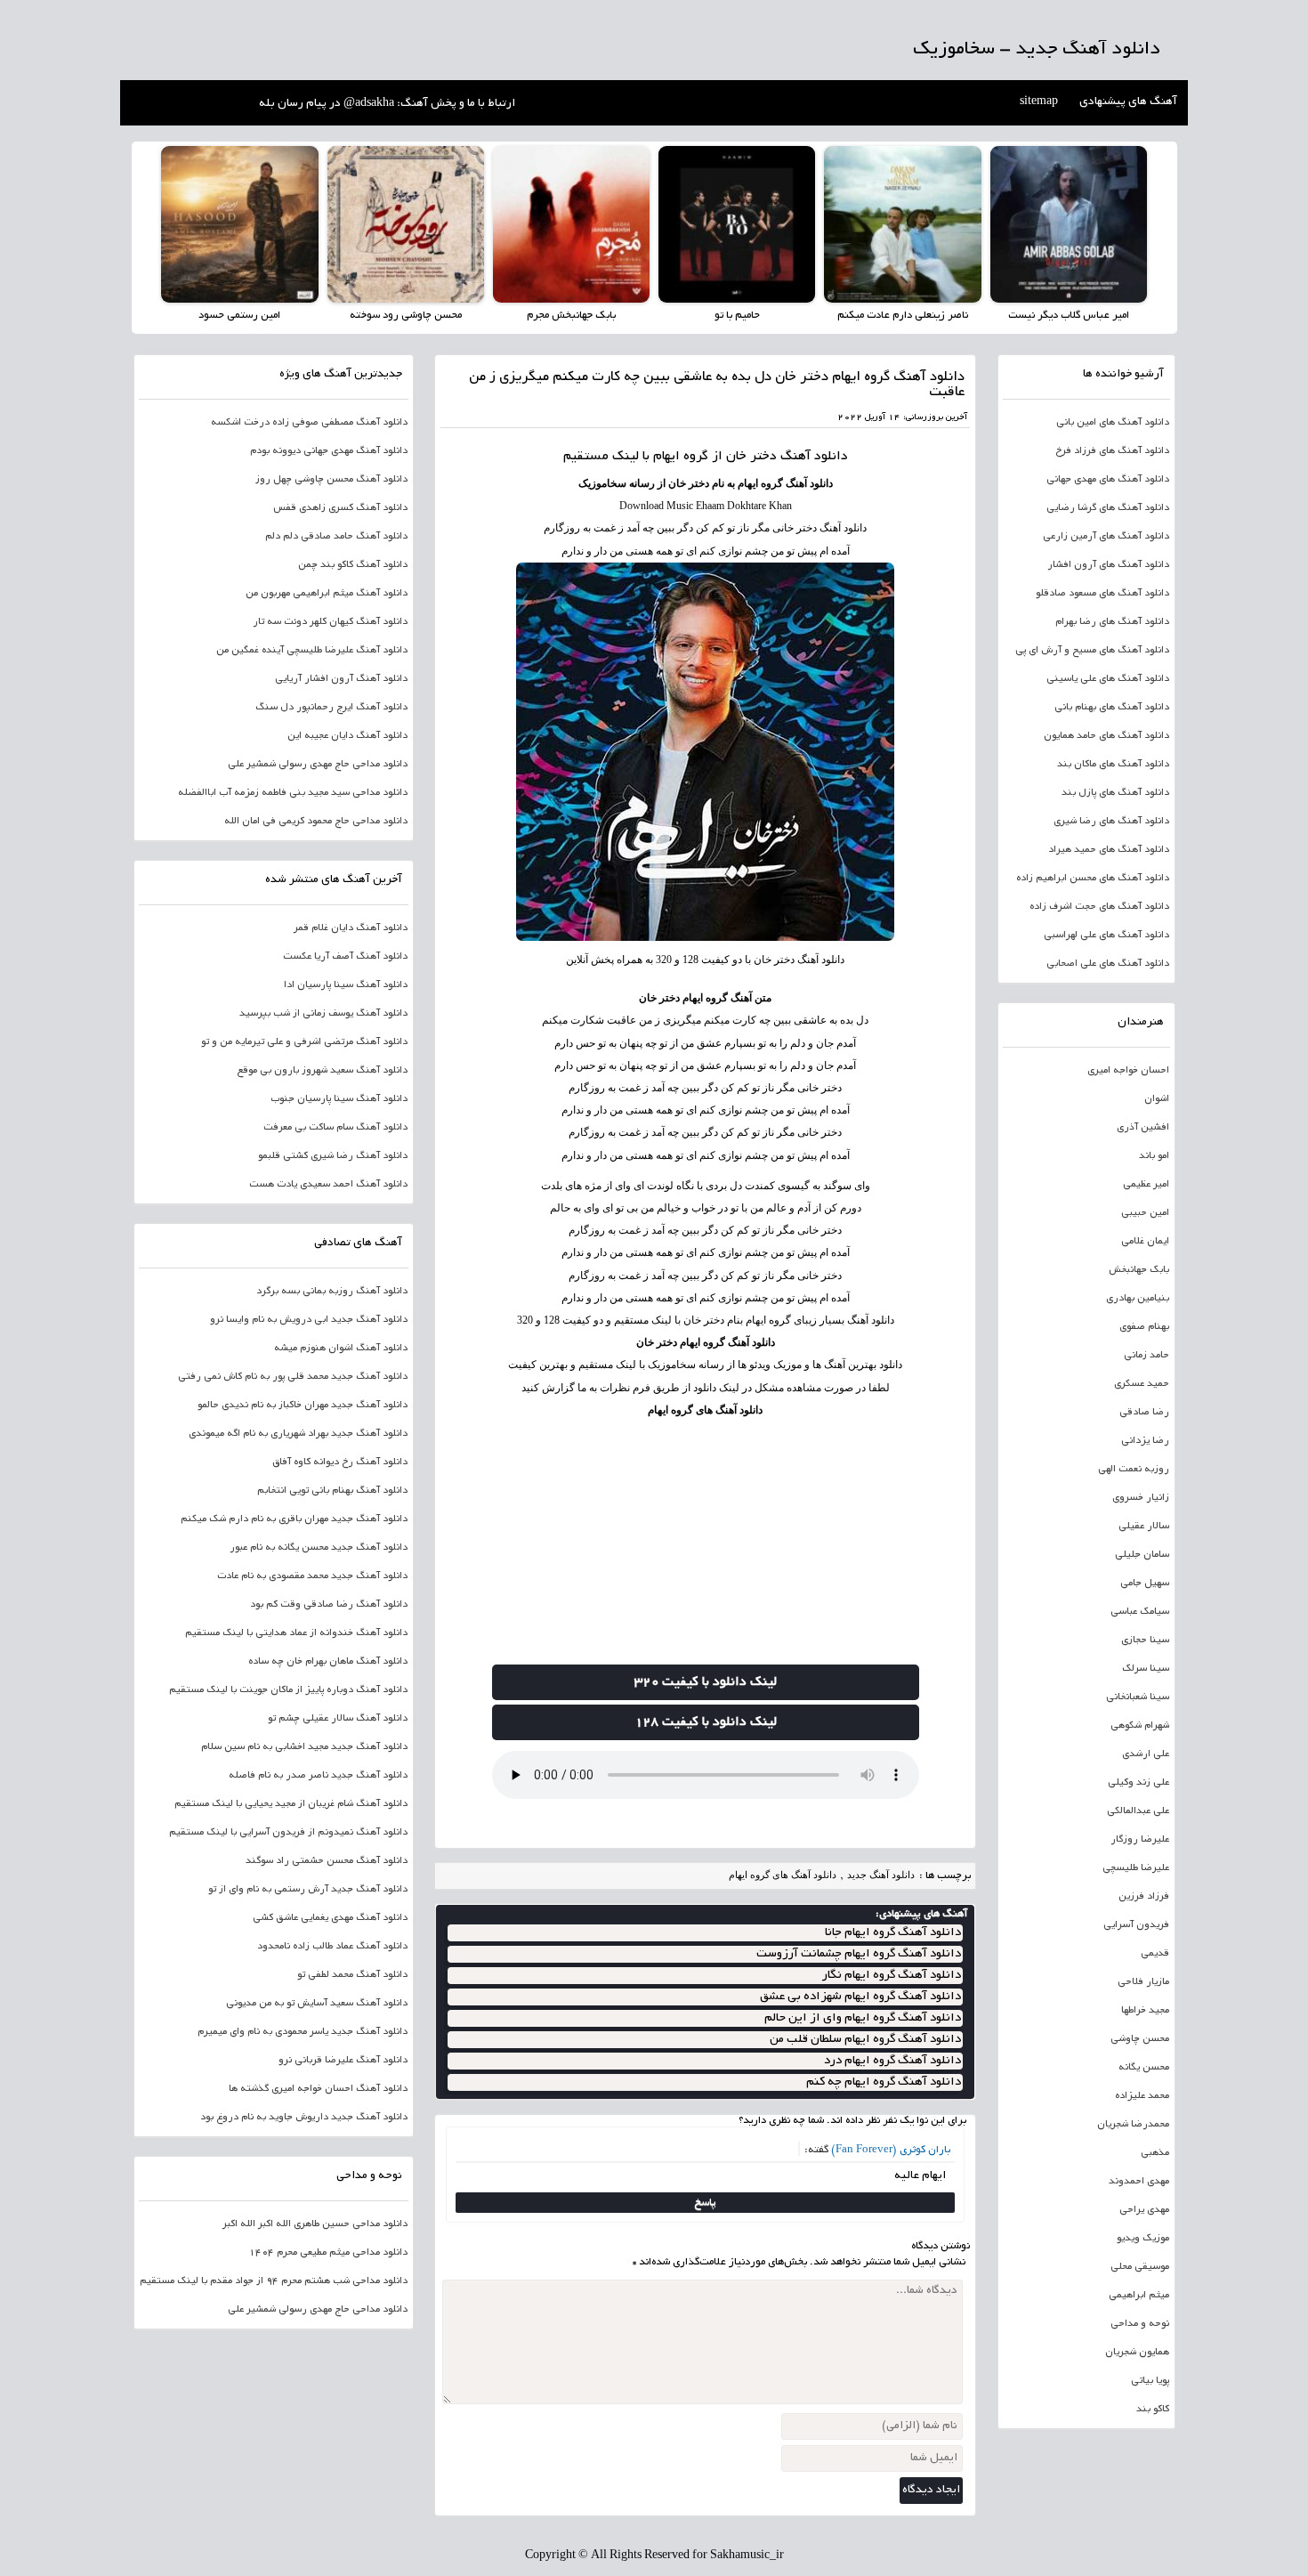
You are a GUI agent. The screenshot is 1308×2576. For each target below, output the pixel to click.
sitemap (1039, 102)
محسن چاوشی (1140, 2039)
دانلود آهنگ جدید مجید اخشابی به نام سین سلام (304, 1747)
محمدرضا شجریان (1133, 2125)
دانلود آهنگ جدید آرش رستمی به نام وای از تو (308, 1890)
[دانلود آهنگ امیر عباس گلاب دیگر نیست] (1069, 224)
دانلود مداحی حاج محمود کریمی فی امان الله (316, 822)
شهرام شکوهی (1140, 1726)
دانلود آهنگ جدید (881, 1875)
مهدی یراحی (1144, 2210)
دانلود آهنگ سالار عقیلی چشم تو (338, 1719)
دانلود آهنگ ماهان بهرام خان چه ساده (328, 1662)
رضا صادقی (1144, 1413)
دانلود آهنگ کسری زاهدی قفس (340, 508)
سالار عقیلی (1144, 1527)
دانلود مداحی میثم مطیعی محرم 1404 (328, 2253)
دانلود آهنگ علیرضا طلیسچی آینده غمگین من (312, 651)
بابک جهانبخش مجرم (571, 316)
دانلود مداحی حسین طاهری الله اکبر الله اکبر (315, 2224)
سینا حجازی (1145, 1640)
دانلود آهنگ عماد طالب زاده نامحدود (332, 1947)
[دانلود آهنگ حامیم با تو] (737, 224)
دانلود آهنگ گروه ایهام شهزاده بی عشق (860, 1997)
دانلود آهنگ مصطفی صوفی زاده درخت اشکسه (309, 423)
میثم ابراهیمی (1139, 2296)
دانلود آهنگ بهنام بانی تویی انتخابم (332, 1491)
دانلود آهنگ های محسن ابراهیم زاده (1093, 879)
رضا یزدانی (1145, 1441)
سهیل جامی (1145, 1584)
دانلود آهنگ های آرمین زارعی (1106, 537)
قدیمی (1155, 1954)
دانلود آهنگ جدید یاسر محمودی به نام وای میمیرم (303, 2032)
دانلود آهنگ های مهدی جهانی (1108, 480)
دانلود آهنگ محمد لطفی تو (352, 1975)
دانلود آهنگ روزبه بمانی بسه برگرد (332, 1292)
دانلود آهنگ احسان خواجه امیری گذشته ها (318, 2089)
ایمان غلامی (1145, 1242)
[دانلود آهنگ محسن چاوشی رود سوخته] (406, 224)
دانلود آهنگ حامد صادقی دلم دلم (336, 537)
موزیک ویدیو (1143, 2239)
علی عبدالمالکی (1138, 1811)
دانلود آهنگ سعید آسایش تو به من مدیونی (317, 2004)
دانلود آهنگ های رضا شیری (1111, 822)
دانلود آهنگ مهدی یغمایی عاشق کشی (330, 1918)
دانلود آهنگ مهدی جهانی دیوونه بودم (329, 451)
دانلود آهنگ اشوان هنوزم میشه (341, 1349)
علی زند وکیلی (1138, 1783)
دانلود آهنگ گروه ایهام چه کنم (884, 2082)
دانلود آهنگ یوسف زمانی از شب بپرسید (323, 1014)
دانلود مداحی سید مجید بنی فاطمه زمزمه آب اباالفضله (293, 793)
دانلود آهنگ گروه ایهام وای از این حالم (863, 2018)
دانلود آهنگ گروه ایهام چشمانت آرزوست (859, 1954)
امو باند (1154, 1156)
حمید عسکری (1142, 1384)
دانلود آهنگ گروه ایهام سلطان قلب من (865, 2040)
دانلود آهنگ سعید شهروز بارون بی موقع (322, 1071)
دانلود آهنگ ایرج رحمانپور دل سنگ (331, 708)
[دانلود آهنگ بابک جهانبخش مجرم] (571, 224)
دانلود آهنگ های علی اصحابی (1108, 964)
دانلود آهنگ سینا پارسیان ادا (346, 985)
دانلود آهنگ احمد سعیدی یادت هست (328, 1185)
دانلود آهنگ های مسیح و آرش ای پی (1092, 651)
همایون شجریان (1137, 2353)
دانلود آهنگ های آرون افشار (1108, 565)
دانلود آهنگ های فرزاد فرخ (1112, 451)
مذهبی (1155, 2153)
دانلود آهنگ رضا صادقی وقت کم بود (329, 1605)
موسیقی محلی (1140, 2267)
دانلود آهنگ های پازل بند (1115, 793)
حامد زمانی (1147, 1356)
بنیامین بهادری (1138, 1299)
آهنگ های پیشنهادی (1128, 102)
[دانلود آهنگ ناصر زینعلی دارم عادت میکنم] (902, 224)
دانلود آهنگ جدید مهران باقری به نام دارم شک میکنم (294, 1519)
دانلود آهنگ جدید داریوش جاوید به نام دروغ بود (304, 2118)
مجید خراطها (1145, 2011)
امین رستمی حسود (239, 316)
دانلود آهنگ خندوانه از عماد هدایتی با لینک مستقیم (296, 1633)
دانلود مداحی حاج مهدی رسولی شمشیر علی (318, 765)
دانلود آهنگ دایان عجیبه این (347, 736)
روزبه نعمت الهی (1134, 1470)
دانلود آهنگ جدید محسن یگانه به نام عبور (319, 1548)
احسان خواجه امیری (1128, 1071)
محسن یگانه (1144, 2068)
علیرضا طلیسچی (1136, 1868)
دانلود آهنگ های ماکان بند (1113, 765)
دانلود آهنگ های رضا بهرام (1112, 622)
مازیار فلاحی (1143, 1982)
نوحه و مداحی (1140, 2324)
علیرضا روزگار (1140, 1840)
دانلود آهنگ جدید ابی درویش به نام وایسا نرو (309, 1320)
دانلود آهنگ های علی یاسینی (1108, 679)
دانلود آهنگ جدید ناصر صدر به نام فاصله (318, 1776)
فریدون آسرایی (1136, 1925)
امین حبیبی (1145, 1213)
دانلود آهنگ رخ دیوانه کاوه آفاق (340, 1462)
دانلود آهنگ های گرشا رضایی (1108, 508)
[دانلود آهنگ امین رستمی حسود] (239, 224)
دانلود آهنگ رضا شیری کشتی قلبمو (333, 1156)
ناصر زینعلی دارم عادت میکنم (903, 316)
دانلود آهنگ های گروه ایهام (705, 1410)
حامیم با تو (737, 316)
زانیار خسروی (1141, 1498)
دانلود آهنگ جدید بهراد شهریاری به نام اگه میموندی (298, 1434)
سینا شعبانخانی (1138, 1697)
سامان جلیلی (1142, 1555)
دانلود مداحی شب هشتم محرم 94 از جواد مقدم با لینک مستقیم (274, 2281)
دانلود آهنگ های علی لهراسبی (1106, 936)
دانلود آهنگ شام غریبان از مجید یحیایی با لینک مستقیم (291, 1804)
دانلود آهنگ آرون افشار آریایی (341, 679)
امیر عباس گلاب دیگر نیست (1069, 316)
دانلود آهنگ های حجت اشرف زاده (1099, 907)
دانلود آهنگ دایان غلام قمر (351, 928)
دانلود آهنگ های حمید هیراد (1109, 850)
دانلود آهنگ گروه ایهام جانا (893, 1933)
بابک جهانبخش (1139, 1270)
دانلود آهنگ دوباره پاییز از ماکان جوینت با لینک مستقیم (288, 1690)
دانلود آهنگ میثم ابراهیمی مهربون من (327, 594)
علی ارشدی (1146, 1754)
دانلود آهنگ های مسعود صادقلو (1102, 594)
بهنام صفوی (1144, 1327)
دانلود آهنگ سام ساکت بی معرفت (335, 1128)
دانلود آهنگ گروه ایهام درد (892, 2061)
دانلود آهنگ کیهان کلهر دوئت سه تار (330, 622)
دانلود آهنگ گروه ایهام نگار (892, 1976)
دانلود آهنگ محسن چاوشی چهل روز (331, 480)
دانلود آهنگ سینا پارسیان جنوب (339, 1099)
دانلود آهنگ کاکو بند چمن (353, 565)
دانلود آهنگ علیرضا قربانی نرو (343, 2061)
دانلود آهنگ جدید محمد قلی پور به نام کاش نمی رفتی (293, 1377)
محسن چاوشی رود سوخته (406, 316)
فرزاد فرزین (1144, 1897)
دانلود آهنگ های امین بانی (1113, 423)
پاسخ (705, 2203)
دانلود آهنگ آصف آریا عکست (345, 957)
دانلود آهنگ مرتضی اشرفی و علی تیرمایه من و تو (304, 1042)
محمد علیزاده (1142, 2096)
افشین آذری (1143, 1128)
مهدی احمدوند (1139, 2182)
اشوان (1157, 1099)
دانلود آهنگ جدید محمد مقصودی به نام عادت (312, 1576)
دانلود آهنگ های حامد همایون (1106, 736)
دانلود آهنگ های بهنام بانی (1112, 708)
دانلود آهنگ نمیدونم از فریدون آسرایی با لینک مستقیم (288, 1833)
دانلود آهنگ (814, 457)
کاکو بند (1153, 2410)
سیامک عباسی (1140, 1612)
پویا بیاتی (1150, 2381)
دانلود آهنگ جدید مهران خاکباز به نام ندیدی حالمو (303, 1405)
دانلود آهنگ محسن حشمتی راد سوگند (327, 1861)
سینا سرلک (1146, 1669)
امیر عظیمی (1146, 1185)
